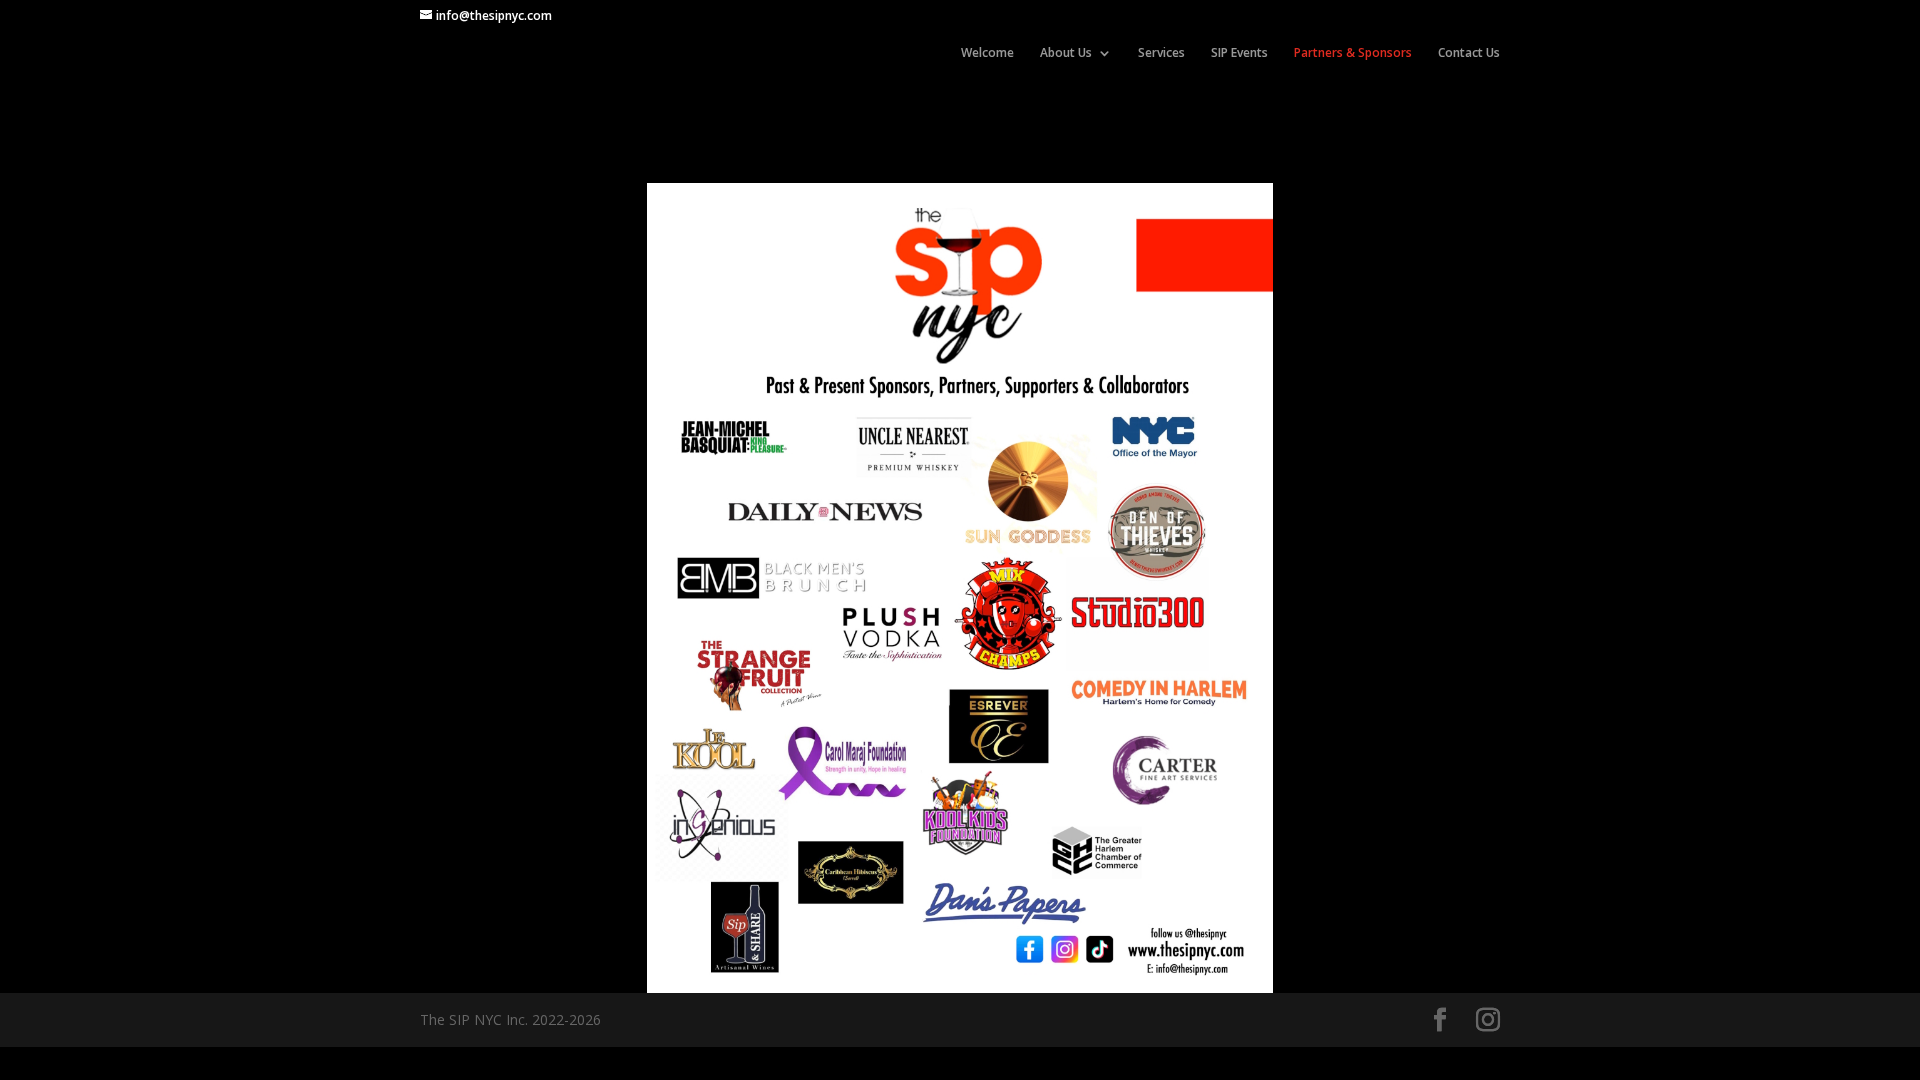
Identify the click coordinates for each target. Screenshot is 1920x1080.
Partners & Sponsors (1353, 53)
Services (1161, 53)
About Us (1066, 53)
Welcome (987, 53)
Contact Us (1469, 53)
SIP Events (1239, 53)
